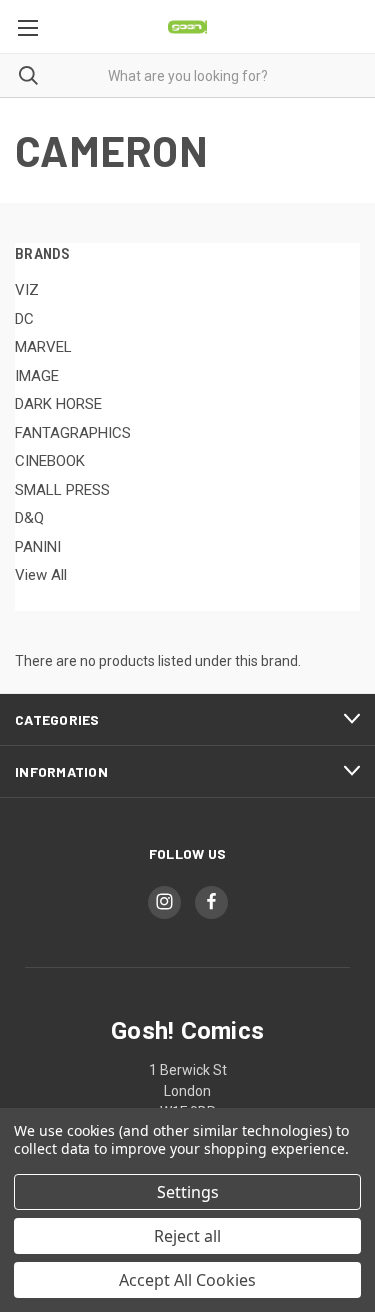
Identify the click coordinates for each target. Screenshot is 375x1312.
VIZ (27, 290)
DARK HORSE (58, 404)
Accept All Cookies (187, 1280)
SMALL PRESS (62, 490)
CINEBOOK (50, 461)
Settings (188, 1192)
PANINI (38, 547)
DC (24, 319)
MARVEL (43, 347)
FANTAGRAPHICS (73, 433)
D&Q (29, 518)
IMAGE (37, 376)
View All (41, 575)
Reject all (187, 1236)
